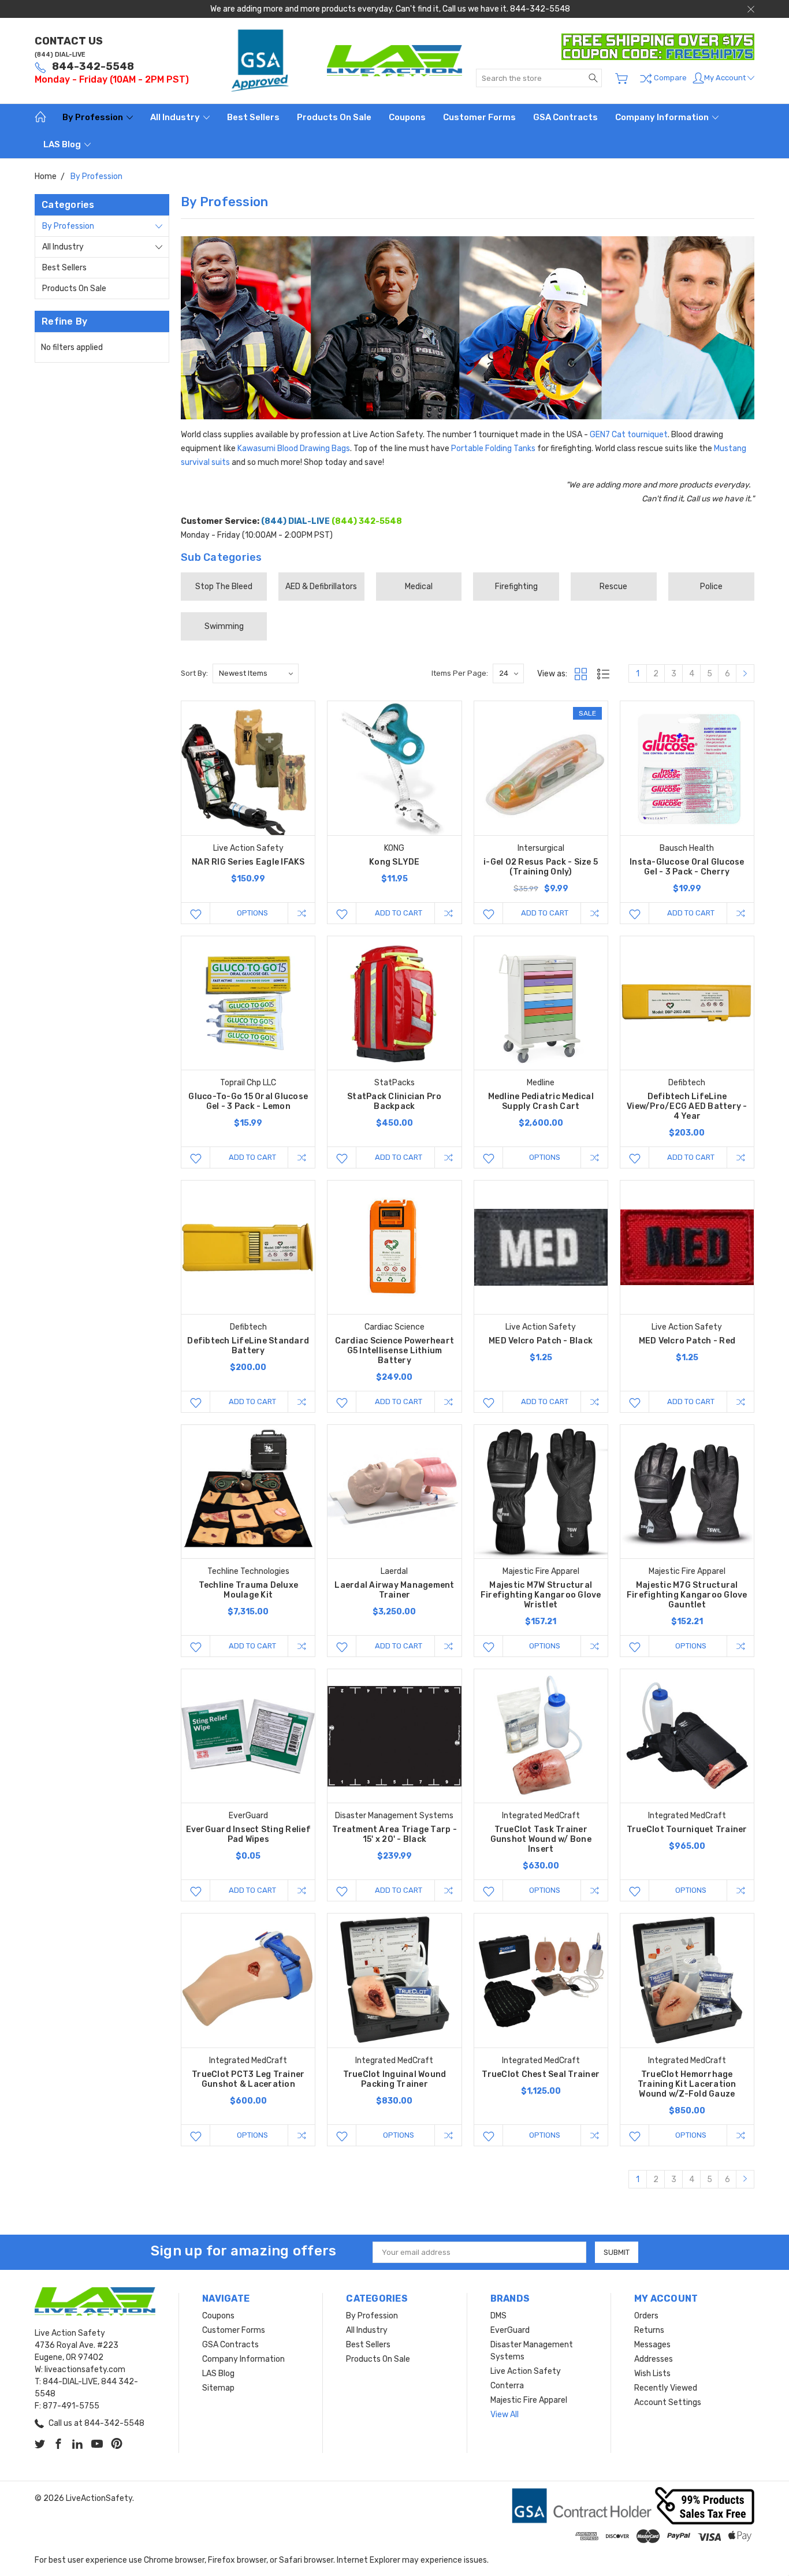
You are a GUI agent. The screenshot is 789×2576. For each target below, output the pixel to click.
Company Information (663, 117)
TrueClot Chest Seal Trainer (541, 2074)
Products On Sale (334, 117)
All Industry (176, 117)
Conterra (507, 2386)
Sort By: (194, 673)
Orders (646, 2316)
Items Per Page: (460, 673)
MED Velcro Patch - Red (687, 1341)
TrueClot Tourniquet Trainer (687, 1829)
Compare (669, 78)
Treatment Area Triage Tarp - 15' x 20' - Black (394, 1834)
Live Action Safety (526, 2371)
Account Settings (668, 2402)
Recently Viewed (666, 2388)
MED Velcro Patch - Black (541, 1341)
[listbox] (256, 673)
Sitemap (218, 2388)
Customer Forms (479, 117)
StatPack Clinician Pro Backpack (394, 1101)
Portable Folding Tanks (493, 448)
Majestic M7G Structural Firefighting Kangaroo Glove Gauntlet (687, 1595)
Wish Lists (652, 2374)
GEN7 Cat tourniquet (629, 435)
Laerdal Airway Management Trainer (394, 1590)
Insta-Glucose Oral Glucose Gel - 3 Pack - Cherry (687, 867)
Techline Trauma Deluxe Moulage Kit (249, 1590)
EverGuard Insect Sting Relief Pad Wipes (248, 1834)
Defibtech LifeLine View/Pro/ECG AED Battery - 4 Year (687, 1106)
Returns (649, 2330)
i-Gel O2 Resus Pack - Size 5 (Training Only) (541, 867)
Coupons (407, 117)
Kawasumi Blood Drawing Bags (294, 448)
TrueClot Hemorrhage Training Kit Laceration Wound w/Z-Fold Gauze (687, 2084)
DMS (498, 2316)
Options (252, 913)
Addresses (654, 2359)
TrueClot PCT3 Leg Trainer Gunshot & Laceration (248, 2079)
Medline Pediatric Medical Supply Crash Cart (541, 1101)
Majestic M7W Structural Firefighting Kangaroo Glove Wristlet (541, 1595)
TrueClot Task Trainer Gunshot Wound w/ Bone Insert (541, 1839)
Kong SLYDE (394, 862)
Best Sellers (253, 117)
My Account (726, 78)
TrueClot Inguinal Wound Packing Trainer (395, 2079)
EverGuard (510, 2330)
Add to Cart (399, 913)
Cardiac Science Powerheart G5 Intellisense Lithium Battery (395, 1351)
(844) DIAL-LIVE (60, 55)
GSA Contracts (565, 117)
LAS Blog (63, 144)
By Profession (94, 117)
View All (505, 2415)
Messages (652, 2345)
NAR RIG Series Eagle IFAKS (248, 862)
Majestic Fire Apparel (529, 2400)
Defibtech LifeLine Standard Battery (248, 1346)
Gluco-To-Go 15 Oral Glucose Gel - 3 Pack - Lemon (248, 1101)
